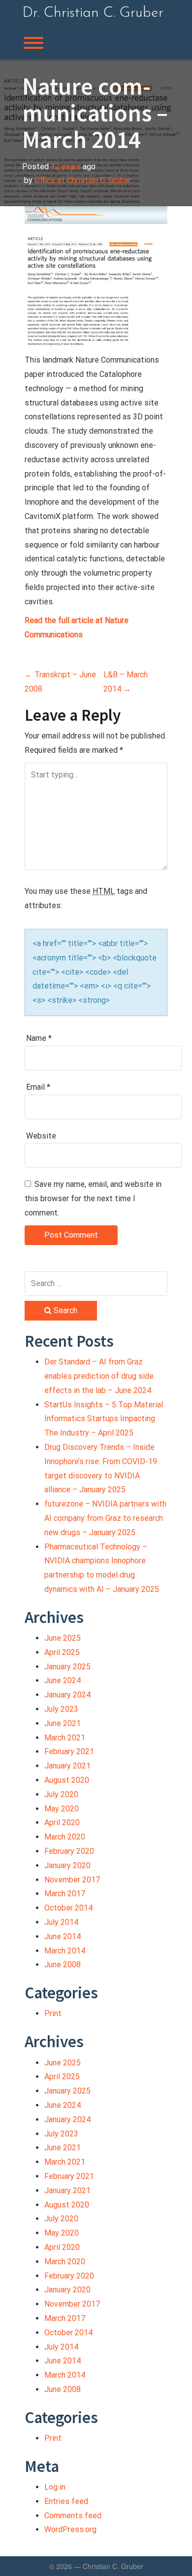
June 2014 (63, 1936)
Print (53, 2013)
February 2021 (69, 1751)
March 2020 (65, 1837)
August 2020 (67, 1780)
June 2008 (63, 1965)
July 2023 (61, 1709)
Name (39, 1038)
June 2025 (63, 1638)
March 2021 (65, 1738)
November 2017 (72, 1880)
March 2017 (65, 1894)
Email (38, 1087)
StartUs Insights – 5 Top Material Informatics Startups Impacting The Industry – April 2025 (104, 1419)
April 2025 (62, 1652)
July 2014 (61, 1922)
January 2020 (67, 1865)
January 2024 (67, 1695)
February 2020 (69, 1851)
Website (41, 1136)
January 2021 (67, 1766)
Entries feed (66, 2501)
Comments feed (73, 2516)
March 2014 (65, 1951)
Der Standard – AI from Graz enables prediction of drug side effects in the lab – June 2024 (99, 1376)
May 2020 (62, 1809)
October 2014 (68, 1908)
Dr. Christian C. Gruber (93, 13)
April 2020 (62, 1822)
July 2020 (61, 1794)
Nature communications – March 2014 (95, 113)
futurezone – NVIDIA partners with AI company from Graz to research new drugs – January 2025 (105, 1518)
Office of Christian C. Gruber (83, 180)
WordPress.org (70, 2529)
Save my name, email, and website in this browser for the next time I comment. (93, 1198)
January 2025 (67, 1667)
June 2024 (63, 1680)
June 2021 (63, 1723)
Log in (55, 2487)
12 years (66, 166)
